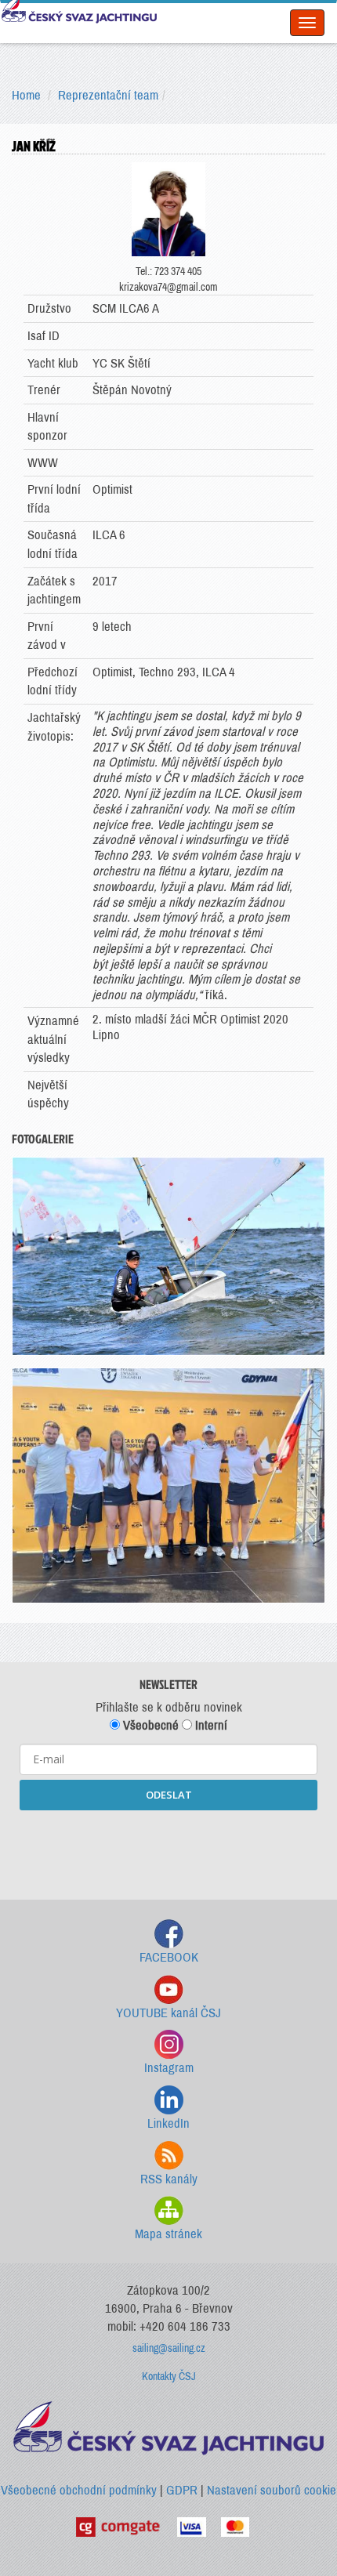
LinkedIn (168, 2123)
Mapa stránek (168, 2234)
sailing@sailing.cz (169, 2348)
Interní (210, 1725)
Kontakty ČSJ (169, 2377)
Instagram (169, 2068)
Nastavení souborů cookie (272, 2490)
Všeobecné (149, 1725)
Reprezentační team (108, 95)
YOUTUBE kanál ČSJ (168, 2013)
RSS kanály (169, 2179)
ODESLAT (169, 1795)
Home (26, 95)
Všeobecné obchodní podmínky (79, 2490)
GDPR (182, 2490)
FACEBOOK (169, 1957)
